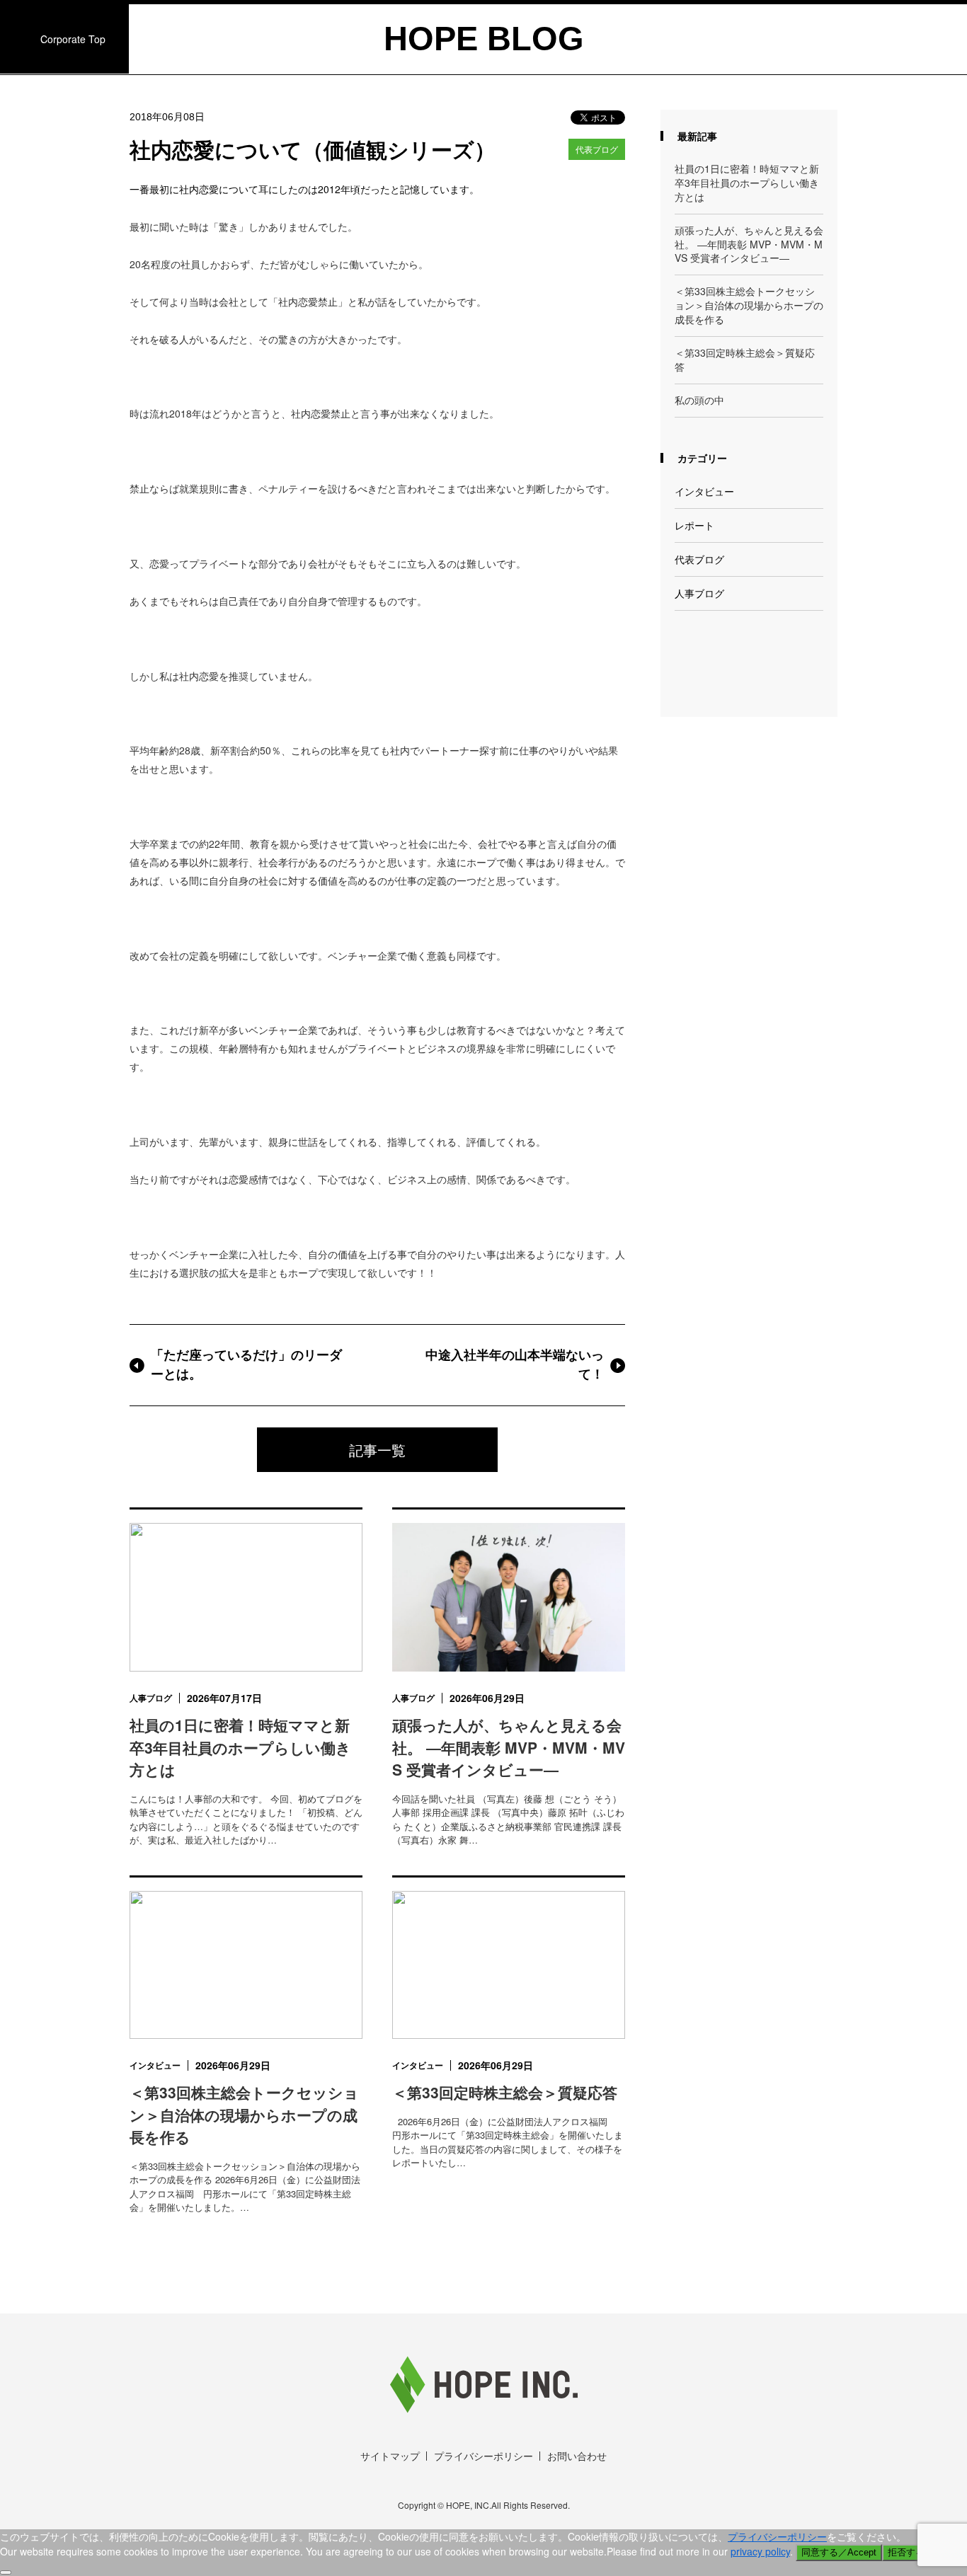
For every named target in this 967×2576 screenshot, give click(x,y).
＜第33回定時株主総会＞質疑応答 (745, 360)
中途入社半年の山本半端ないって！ (515, 1365)
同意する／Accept (839, 2552)
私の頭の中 (699, 400)
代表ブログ (597, 149)
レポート (694, 525)
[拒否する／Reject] (6, 2572)
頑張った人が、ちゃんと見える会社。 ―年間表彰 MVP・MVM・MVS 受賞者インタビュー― (749, 245)
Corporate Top (73, 39)
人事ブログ (699, 593)
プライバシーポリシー (483, 2456)
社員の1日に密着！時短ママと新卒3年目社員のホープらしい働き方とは (747, 183)
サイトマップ (390, 2456)
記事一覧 (377, 1450)
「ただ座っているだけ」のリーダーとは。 (246, 1365)
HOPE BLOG (484, 39)
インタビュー (704, 491)
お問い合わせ (577, 2456)
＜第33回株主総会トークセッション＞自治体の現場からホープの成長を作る (749, 305)
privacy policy (760, 2551)
